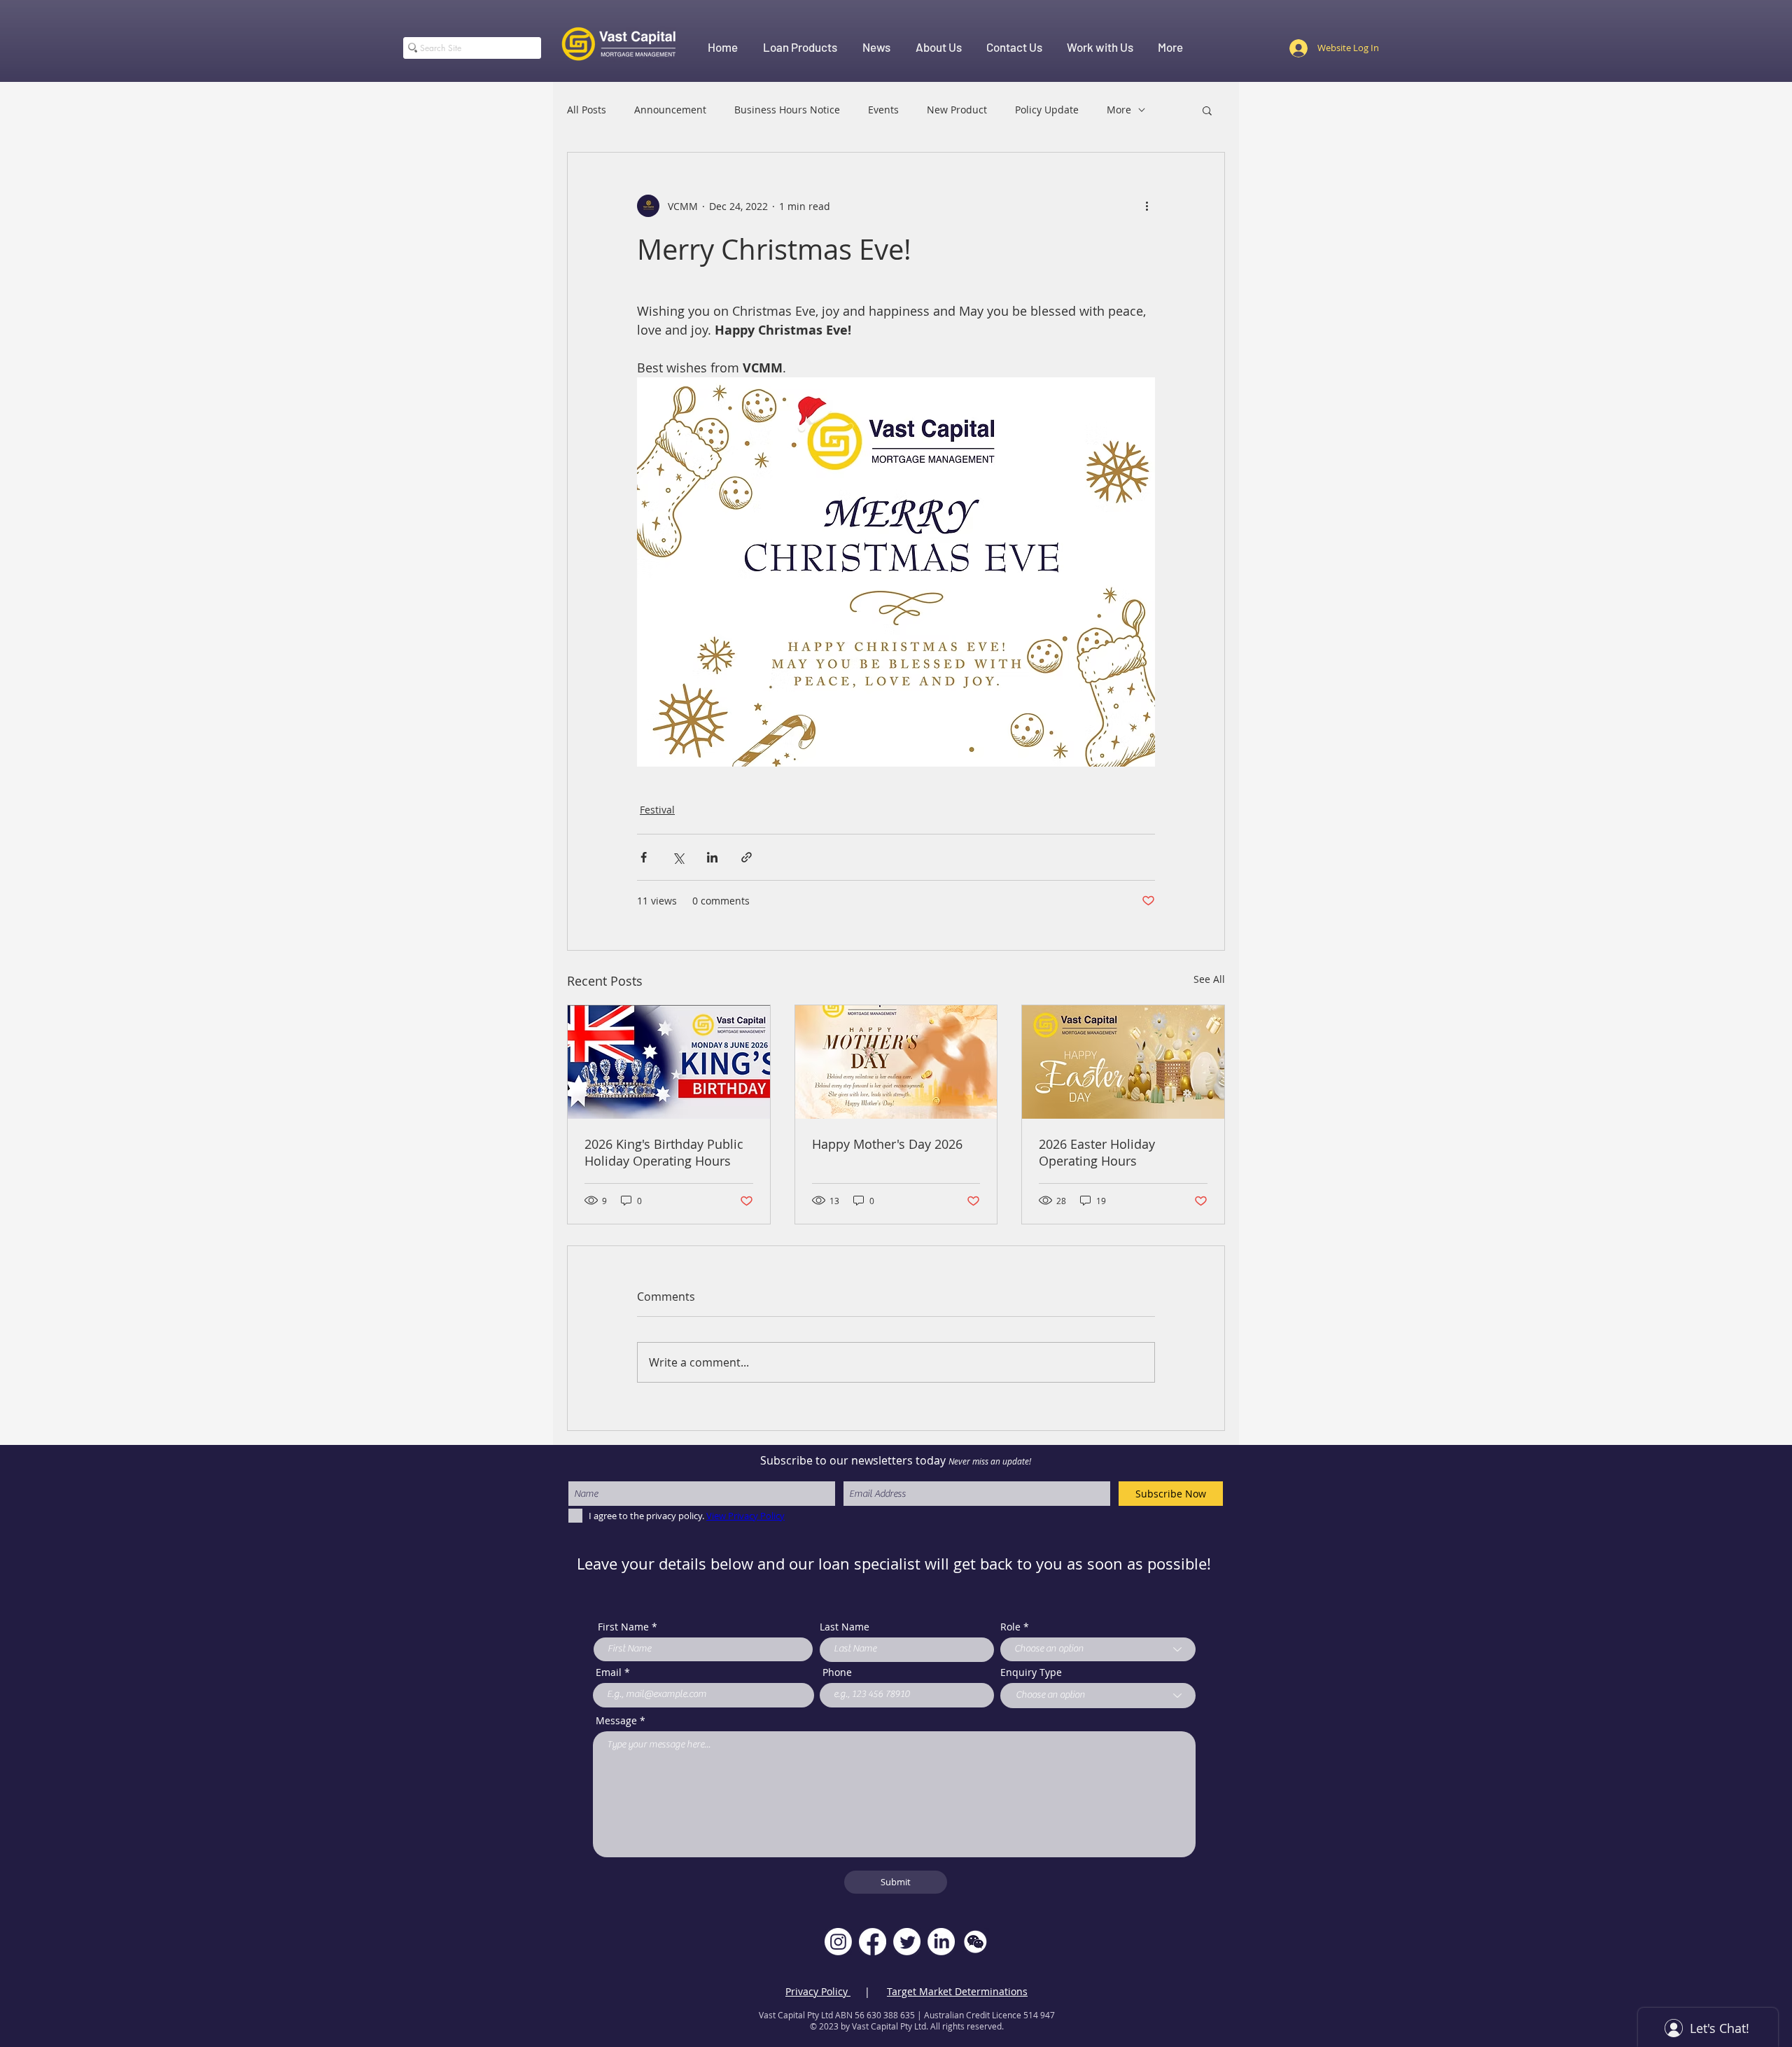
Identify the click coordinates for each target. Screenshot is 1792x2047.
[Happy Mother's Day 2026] (896, 1062)
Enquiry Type (1031, 1672)
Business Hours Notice (787, 110)
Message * (621, 1721)
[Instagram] (838, 1942)
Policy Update (1047, 110)
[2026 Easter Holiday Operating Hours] (1123, 1062)
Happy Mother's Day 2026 (887, 1144)
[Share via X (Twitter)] (678, 857)
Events (883, 110)
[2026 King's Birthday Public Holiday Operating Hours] (669, 1062)
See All (1209, 979)
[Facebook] (873, 1942)
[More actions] (1147, 206)
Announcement (670, 110)
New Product (957, 110)
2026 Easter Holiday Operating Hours (1097, 1152)
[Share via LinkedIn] (712, 857)
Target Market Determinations (957, 1991)
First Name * (628, 1627)
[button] (1207, 110)
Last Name (845, 1627)
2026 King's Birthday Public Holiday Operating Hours (664, 1152)
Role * (1015, 1627)
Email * (613, 1672)
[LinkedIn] (941, 1942)
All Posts (587, 110)
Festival (657, 810)
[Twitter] (907, 1942)
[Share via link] (747, 857)
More (1119, 110)
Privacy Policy (818, 1991)
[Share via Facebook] (644, 857)
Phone (837, 1672)
